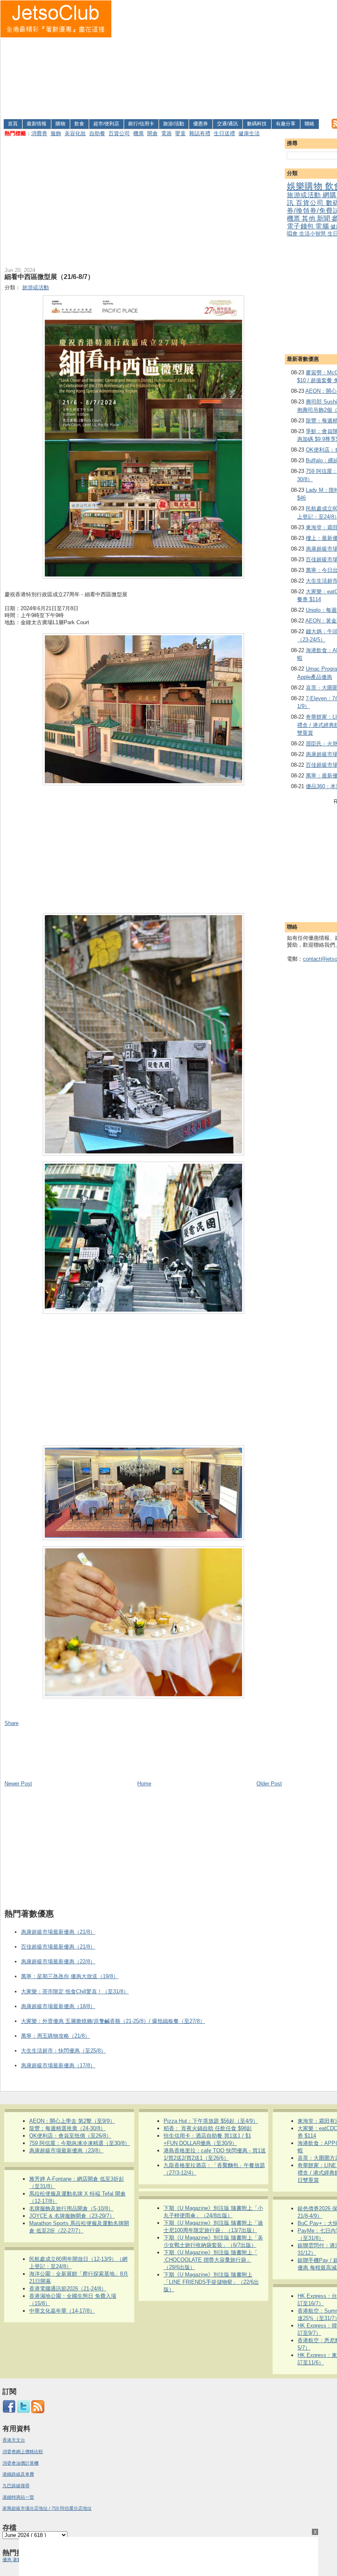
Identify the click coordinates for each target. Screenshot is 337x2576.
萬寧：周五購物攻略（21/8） (55, 2036)
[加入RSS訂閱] (38, 2412)
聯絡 (309, 124)
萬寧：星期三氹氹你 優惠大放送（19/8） (70, 1976)
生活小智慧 (313, 234)
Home (144, 1784)
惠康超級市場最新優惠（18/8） (58, 2006)
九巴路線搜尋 (16, 2486)
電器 (166, 133)
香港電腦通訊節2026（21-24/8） (68, 2289)
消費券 (39, 133)
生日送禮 (224, 133)
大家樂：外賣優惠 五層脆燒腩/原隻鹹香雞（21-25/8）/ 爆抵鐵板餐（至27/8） (113, 2021)
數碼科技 (257, 124)
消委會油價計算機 (21, 2463)
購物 (60, 124)
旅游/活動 (174, 124)
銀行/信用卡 (141, 124)
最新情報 (37, 124)
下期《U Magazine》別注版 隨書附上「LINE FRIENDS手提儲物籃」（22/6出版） (211, 2282)
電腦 (323, 226)
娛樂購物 (306, 186)
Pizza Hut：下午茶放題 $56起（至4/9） (211, 2121)
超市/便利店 (106, 124)
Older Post (269, 1784)
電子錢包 (301, 226)
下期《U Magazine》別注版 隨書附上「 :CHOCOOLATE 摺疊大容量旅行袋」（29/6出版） (211, 2260)
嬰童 (180, 133)
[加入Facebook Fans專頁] (9, 2412)
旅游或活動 (305, 195)
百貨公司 (119, 133)
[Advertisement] (225, 58)
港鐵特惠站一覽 (18, 2497)
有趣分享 (286, 124)
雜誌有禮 (200, 133)
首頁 (13, 124)
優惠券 (201, 124)
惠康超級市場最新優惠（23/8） (66, 2151)
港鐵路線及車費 (18, 2474)
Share (12, 1723)
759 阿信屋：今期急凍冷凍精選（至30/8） (80, 2143)
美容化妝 (75, 133)
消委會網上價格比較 (23, 2451)
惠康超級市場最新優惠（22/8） (58, 1961)
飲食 (79, 124)
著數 (17, 2560)
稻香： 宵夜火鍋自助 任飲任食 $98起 (208, 2128)
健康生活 (249, 133)
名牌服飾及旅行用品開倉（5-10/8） (71, 2208)
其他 (309, 218)
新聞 (324, 218)
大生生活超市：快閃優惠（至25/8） (63, 2051)
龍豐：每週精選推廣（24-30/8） (67, 2128)
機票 (138, 133)
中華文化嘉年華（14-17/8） (62, 2311)
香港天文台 (14, 2440)
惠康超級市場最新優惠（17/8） (58, 2065)
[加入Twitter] (23, 2412)
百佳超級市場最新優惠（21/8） (58, 1947)
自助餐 (97, 133)
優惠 (8, 2560)
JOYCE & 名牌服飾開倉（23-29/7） (72, 2216)
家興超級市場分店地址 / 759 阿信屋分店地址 (47, 2508)
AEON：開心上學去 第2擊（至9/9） (72, 2121)
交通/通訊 (227, 124)
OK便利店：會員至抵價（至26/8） (70, 2136)
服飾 (56, 133)
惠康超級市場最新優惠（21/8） (58, 1932)
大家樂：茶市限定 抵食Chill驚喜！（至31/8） (75, 1991)
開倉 (152, 133)
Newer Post (18, 1784)
